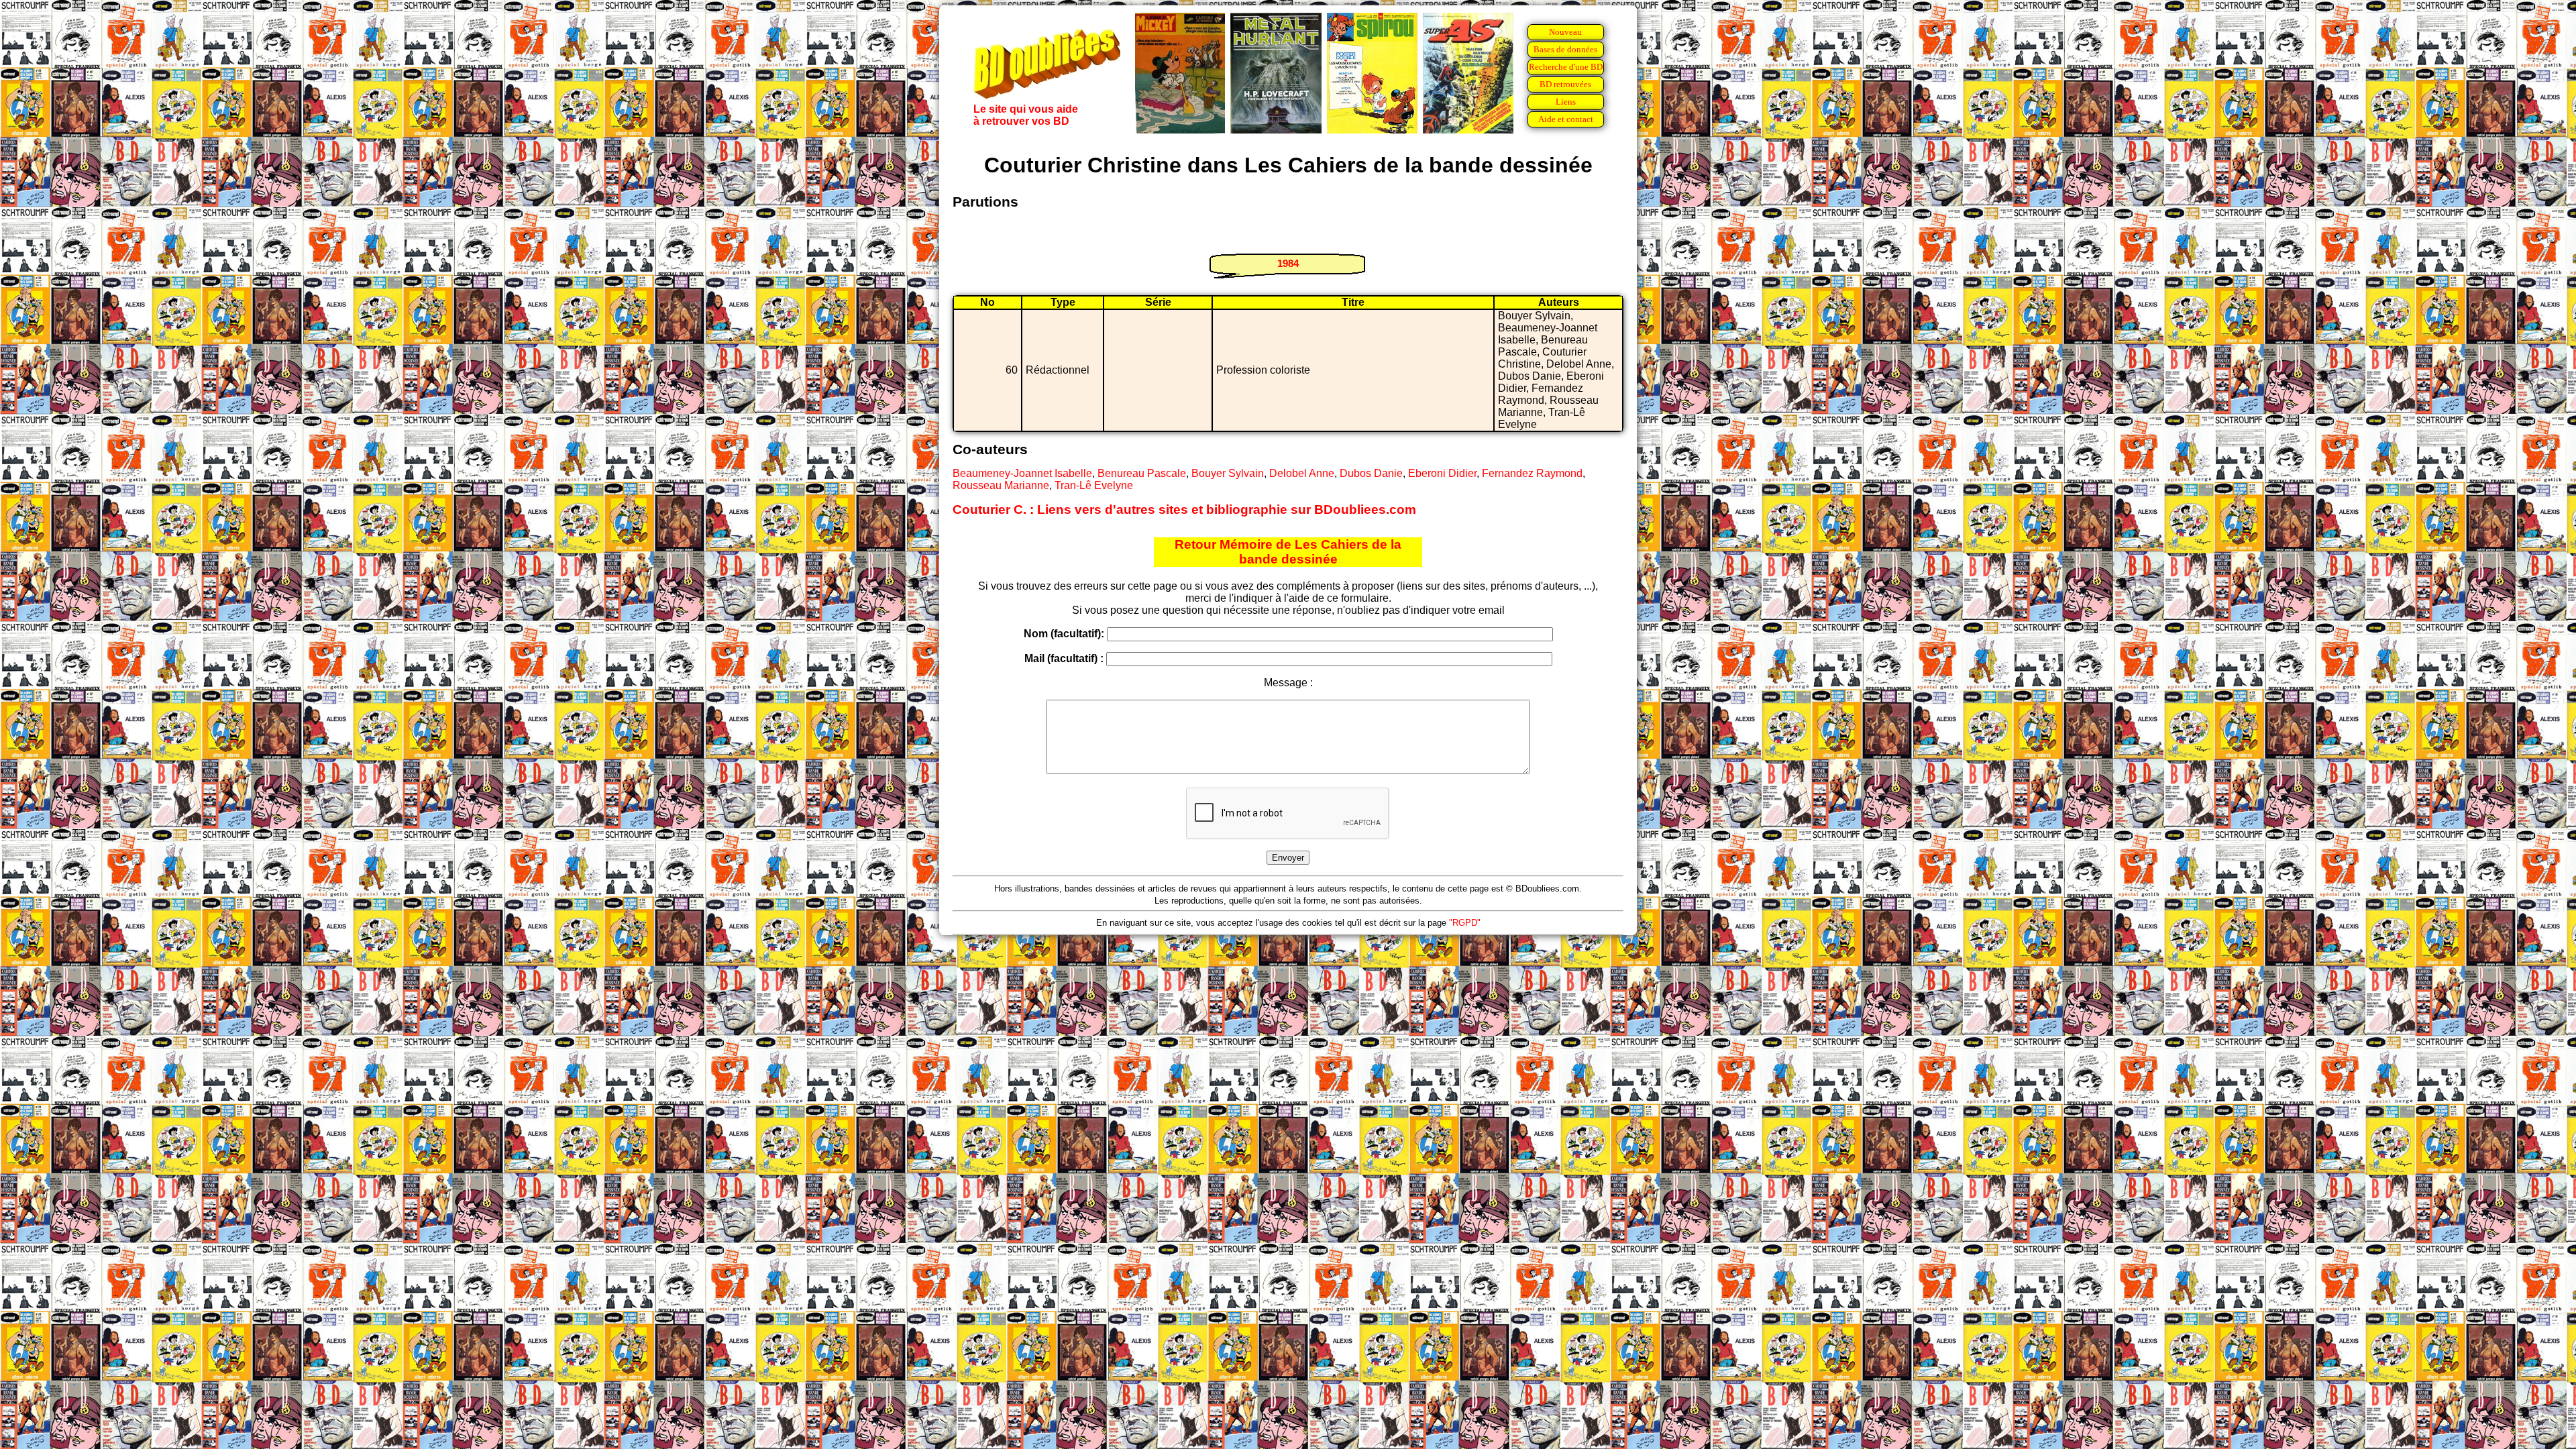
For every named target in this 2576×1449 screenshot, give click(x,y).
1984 (1288, 263)
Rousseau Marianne (1001, 485)
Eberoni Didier (1442, 473)
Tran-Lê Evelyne (1094, 485)
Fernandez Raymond (1532, 473)
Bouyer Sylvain (1228, 473)
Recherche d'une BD (1566, 67)
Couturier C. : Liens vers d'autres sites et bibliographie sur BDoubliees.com (1184, 509)
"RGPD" (1465, 923)
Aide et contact (1566, 119)
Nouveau (1565, 32)
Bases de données (1565, 49)
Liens (1566, 102)
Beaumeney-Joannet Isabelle (1022, 473)
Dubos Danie (1371, 473)
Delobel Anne (1302, 473)
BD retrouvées (1565, 84)
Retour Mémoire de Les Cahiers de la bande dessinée (1288, 552)
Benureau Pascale (1142, 473)
